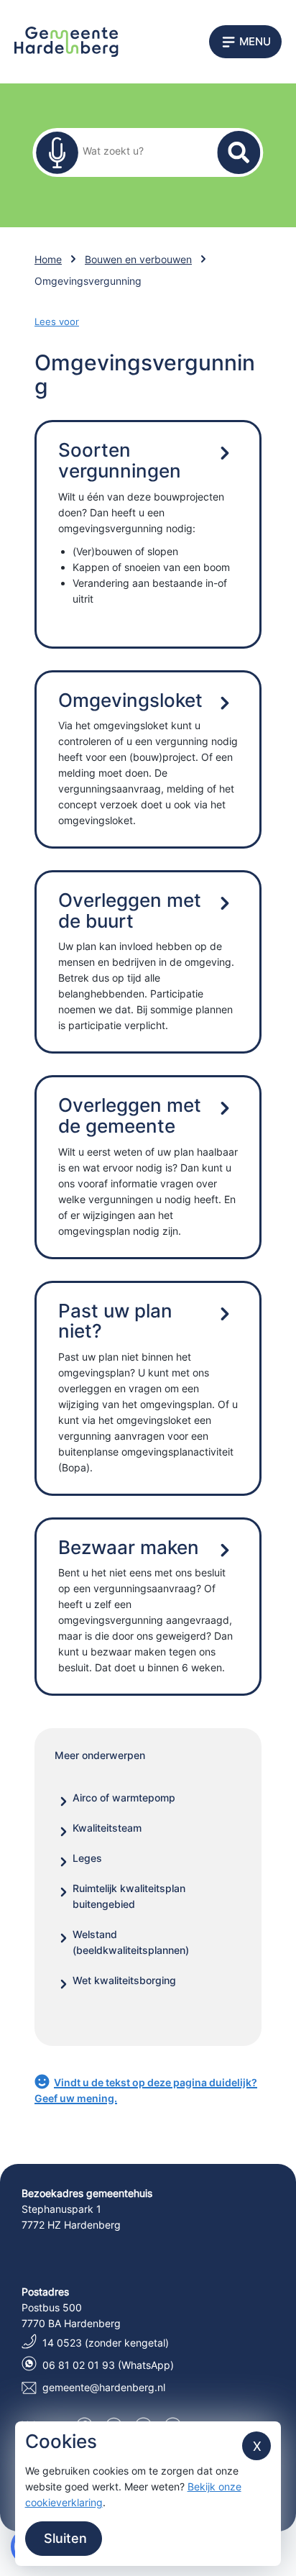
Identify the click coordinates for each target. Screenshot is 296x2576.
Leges (87, 1858)
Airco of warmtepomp (124, 1798)
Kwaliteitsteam (107, 1828)
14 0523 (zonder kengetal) (106, 2343)
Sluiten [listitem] (64, 2538)
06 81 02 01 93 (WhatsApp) (108, 2365)
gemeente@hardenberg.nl (104, 2387)
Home (48, 259)
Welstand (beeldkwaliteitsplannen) (131, 1942)
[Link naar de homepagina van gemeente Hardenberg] (66, 41)
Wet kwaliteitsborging (124, 1980)
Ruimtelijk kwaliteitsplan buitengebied (129, 1896)
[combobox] (139, 150)
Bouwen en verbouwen (138, 259)
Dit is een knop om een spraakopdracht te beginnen (57, 152)
